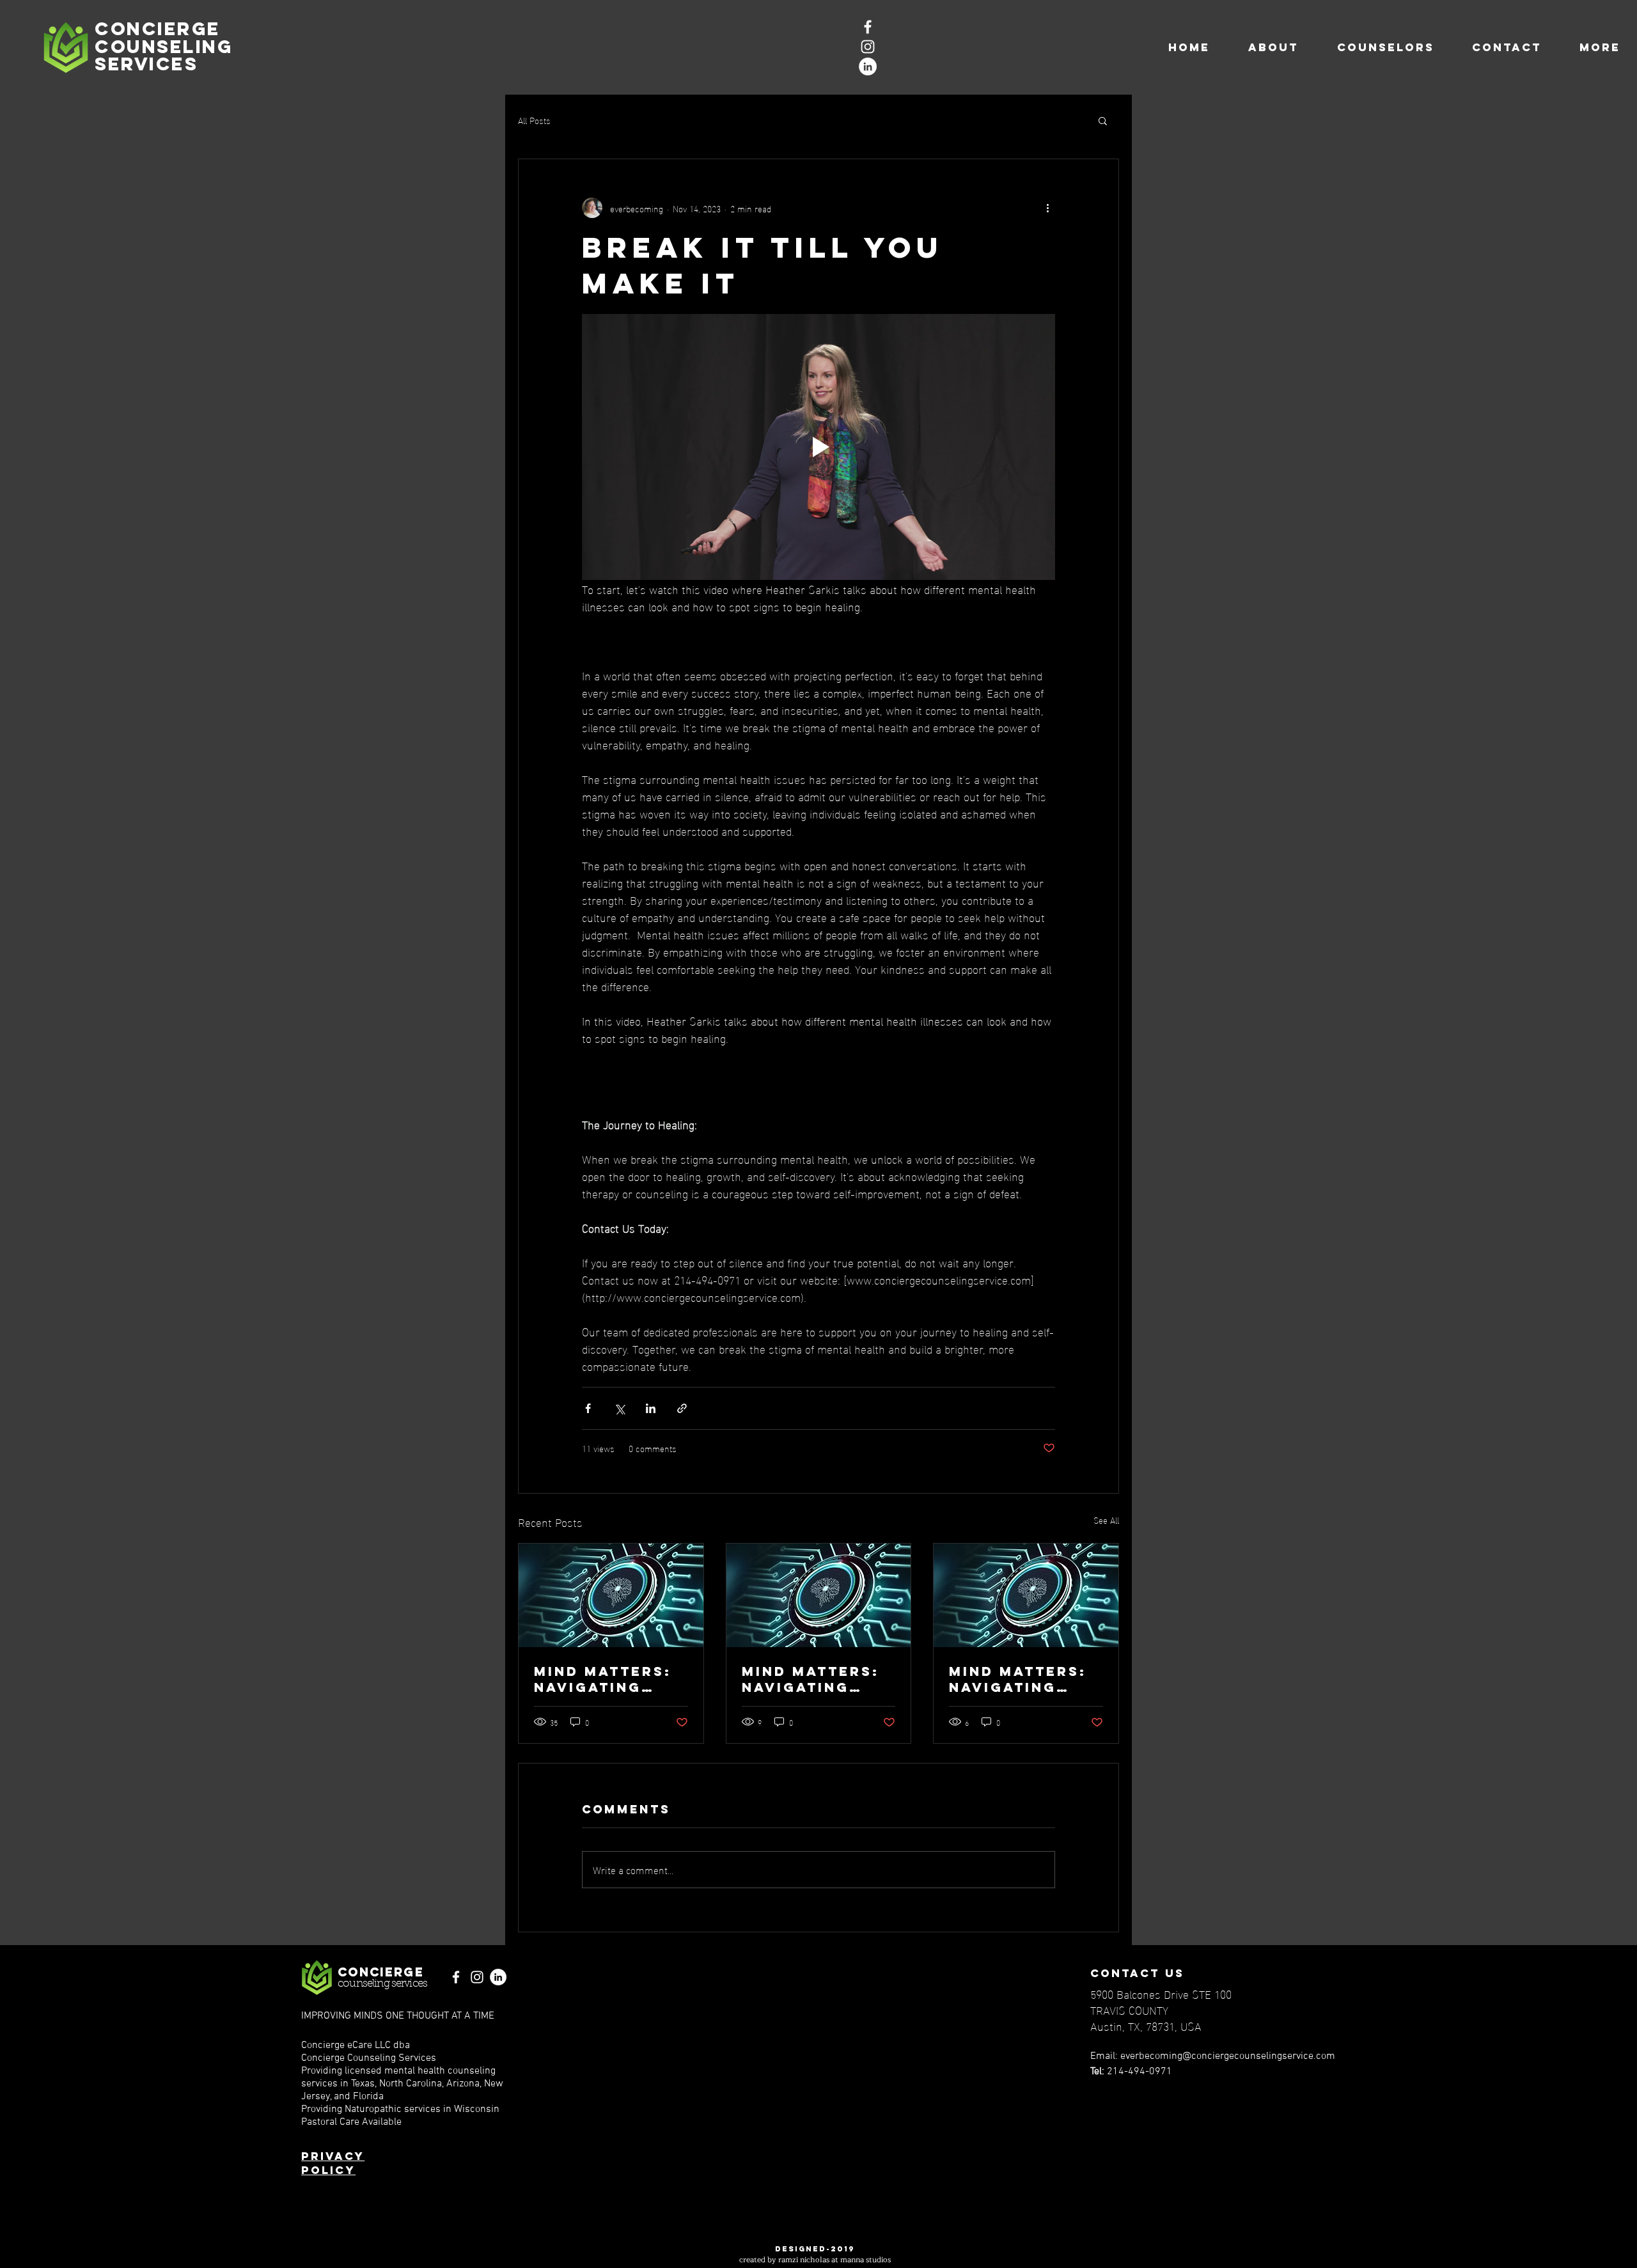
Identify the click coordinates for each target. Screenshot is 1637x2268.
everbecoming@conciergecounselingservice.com (1228, 2056)
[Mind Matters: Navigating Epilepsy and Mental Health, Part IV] (611, 1595)
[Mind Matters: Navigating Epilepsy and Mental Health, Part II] (1026, 1595)
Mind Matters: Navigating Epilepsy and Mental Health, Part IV (608, 1679)
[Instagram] (868, 47)
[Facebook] (868, 27)
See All (1106, 1520)
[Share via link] (682, 1408)
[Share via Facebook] (588, 1408)
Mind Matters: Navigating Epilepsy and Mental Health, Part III (816, 1679)
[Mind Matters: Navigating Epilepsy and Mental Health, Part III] (819, 1595)
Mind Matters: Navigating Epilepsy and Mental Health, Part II (1023, 1679)
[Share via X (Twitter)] (619, 1408)
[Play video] (818, 447)
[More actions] (1047, 208)
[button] (1103, 120)
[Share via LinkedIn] (651, 1408)
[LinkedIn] (868, 66)
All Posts (534, 120)
